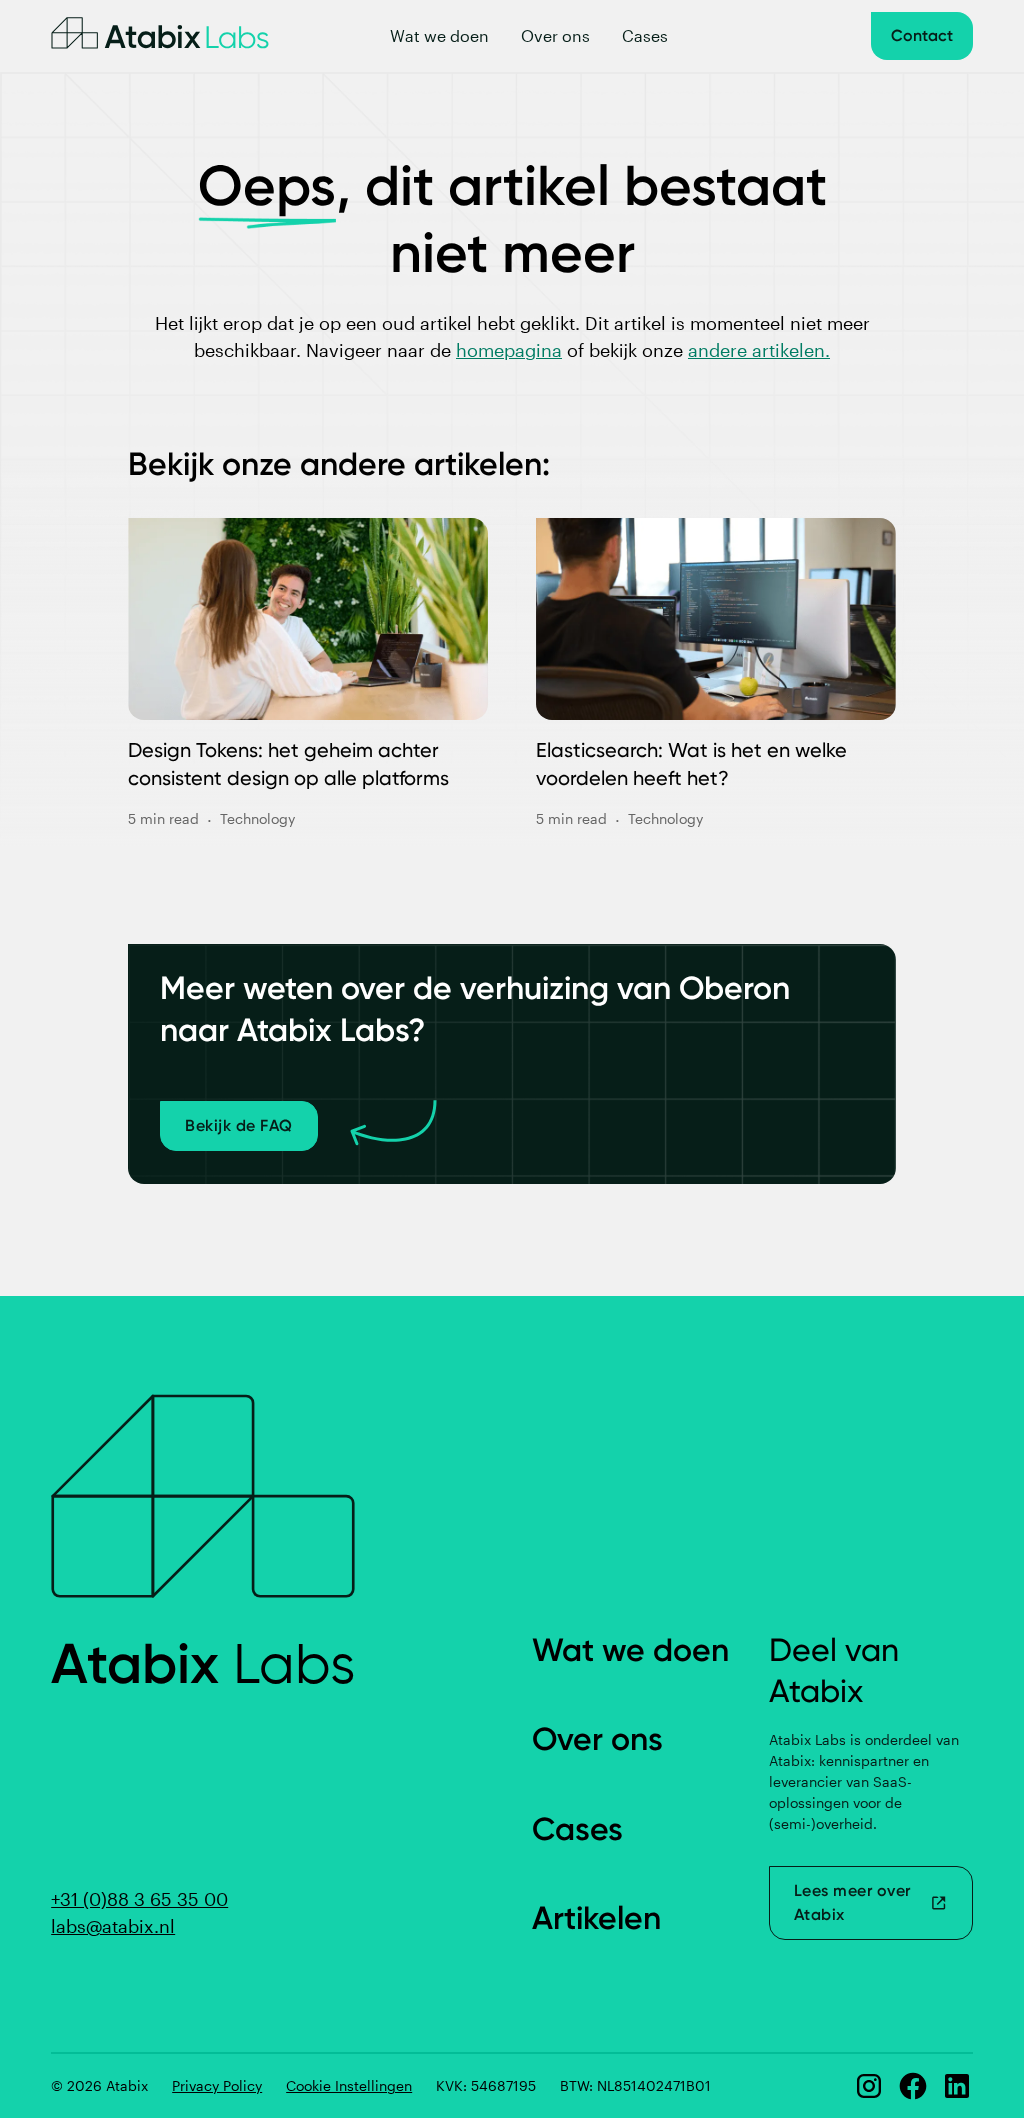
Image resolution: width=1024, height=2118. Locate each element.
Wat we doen (439, 35)
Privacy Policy (217, 2085)
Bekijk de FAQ (239, 1125)
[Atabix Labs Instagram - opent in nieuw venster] (869, 2086)
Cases (645, 35)
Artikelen (596, 1918)
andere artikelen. (759, 350)
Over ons (555, 35)
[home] (160, 36)
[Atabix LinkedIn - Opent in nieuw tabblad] (957, 2086)
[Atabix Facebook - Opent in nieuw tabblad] (913, 2086)
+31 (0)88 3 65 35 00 (139, 1899)
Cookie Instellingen (349, 2085)
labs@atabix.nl (113, 1926)
